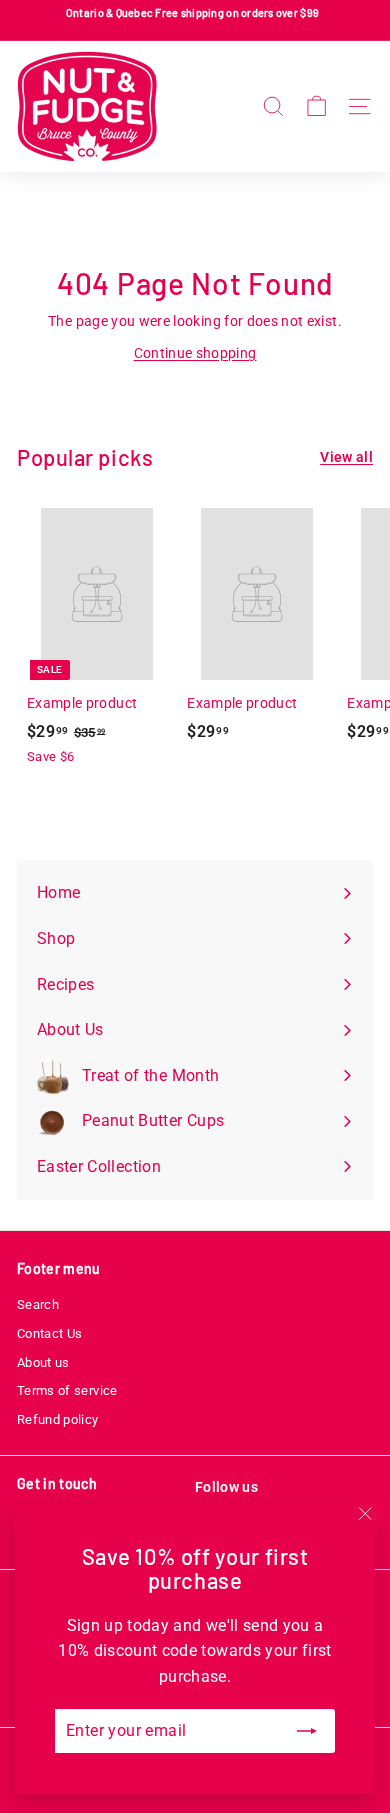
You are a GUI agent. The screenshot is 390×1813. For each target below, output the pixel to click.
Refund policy (58, 1419)
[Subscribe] (307, 1731)
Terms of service (67, 1390)
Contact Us (50, 1333)
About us (43, 1362)
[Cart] (316, 106)
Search (38, 1304)
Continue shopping (195, 353)
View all (346, 457)
